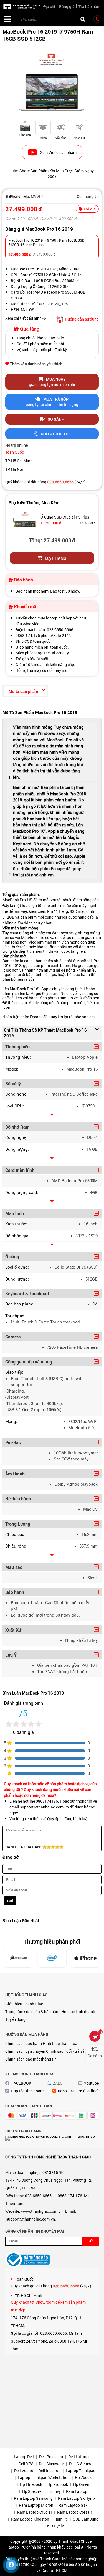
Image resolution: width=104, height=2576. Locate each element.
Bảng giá (67, 7)
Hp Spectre (32, 2491)
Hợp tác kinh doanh (78, 2012)
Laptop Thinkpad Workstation (44, 2477)
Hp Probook (58, 2484)
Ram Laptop (77, 2491)
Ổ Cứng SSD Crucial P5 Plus (65, 517)
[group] (52, 82)
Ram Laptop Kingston (30, 2519)
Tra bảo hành (90, 7)
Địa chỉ (49, 7)
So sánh (56, 419)
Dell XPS (26, 2464)
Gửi (10, 1901)
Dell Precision (51, 2457)
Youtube (91, 2083)
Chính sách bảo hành (24, 2043)
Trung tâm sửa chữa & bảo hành (33, 2012)
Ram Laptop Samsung (33, 2498)
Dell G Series (80, 2464)
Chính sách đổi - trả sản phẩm (72, 2051)
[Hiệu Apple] (13, 196)
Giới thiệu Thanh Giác (24, 2004)
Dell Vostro (24, 2470)
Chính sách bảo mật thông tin (31, 2059)
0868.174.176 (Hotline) (78, 2091)
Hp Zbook (83, 2477)
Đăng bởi (11, 1857)
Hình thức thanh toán (61, 2043)
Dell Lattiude (79, 2457)
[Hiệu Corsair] (18, 1958)
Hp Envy (54, 2491)
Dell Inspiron (50, 2470)
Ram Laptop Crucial (35, 2512)
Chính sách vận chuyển (25, 2051)
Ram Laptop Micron (36, 2505)
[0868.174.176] (97, 19)
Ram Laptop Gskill (75, 2505)
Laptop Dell (24, 2457)
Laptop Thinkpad (81, 2470)
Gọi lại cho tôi (55, 434)
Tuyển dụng (15, 2019)
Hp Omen (81, 2484)
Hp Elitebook (31, 2484)
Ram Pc (61, 2519)
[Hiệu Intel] (52, 1958)
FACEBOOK (21, 2083)
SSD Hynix (55, 2526)
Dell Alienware (51, 2464)
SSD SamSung (86, 2519)
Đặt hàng (56, 558)
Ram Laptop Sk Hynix (77, 2498)
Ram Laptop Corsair (75, 2512)
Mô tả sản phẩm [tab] (23, 691)
